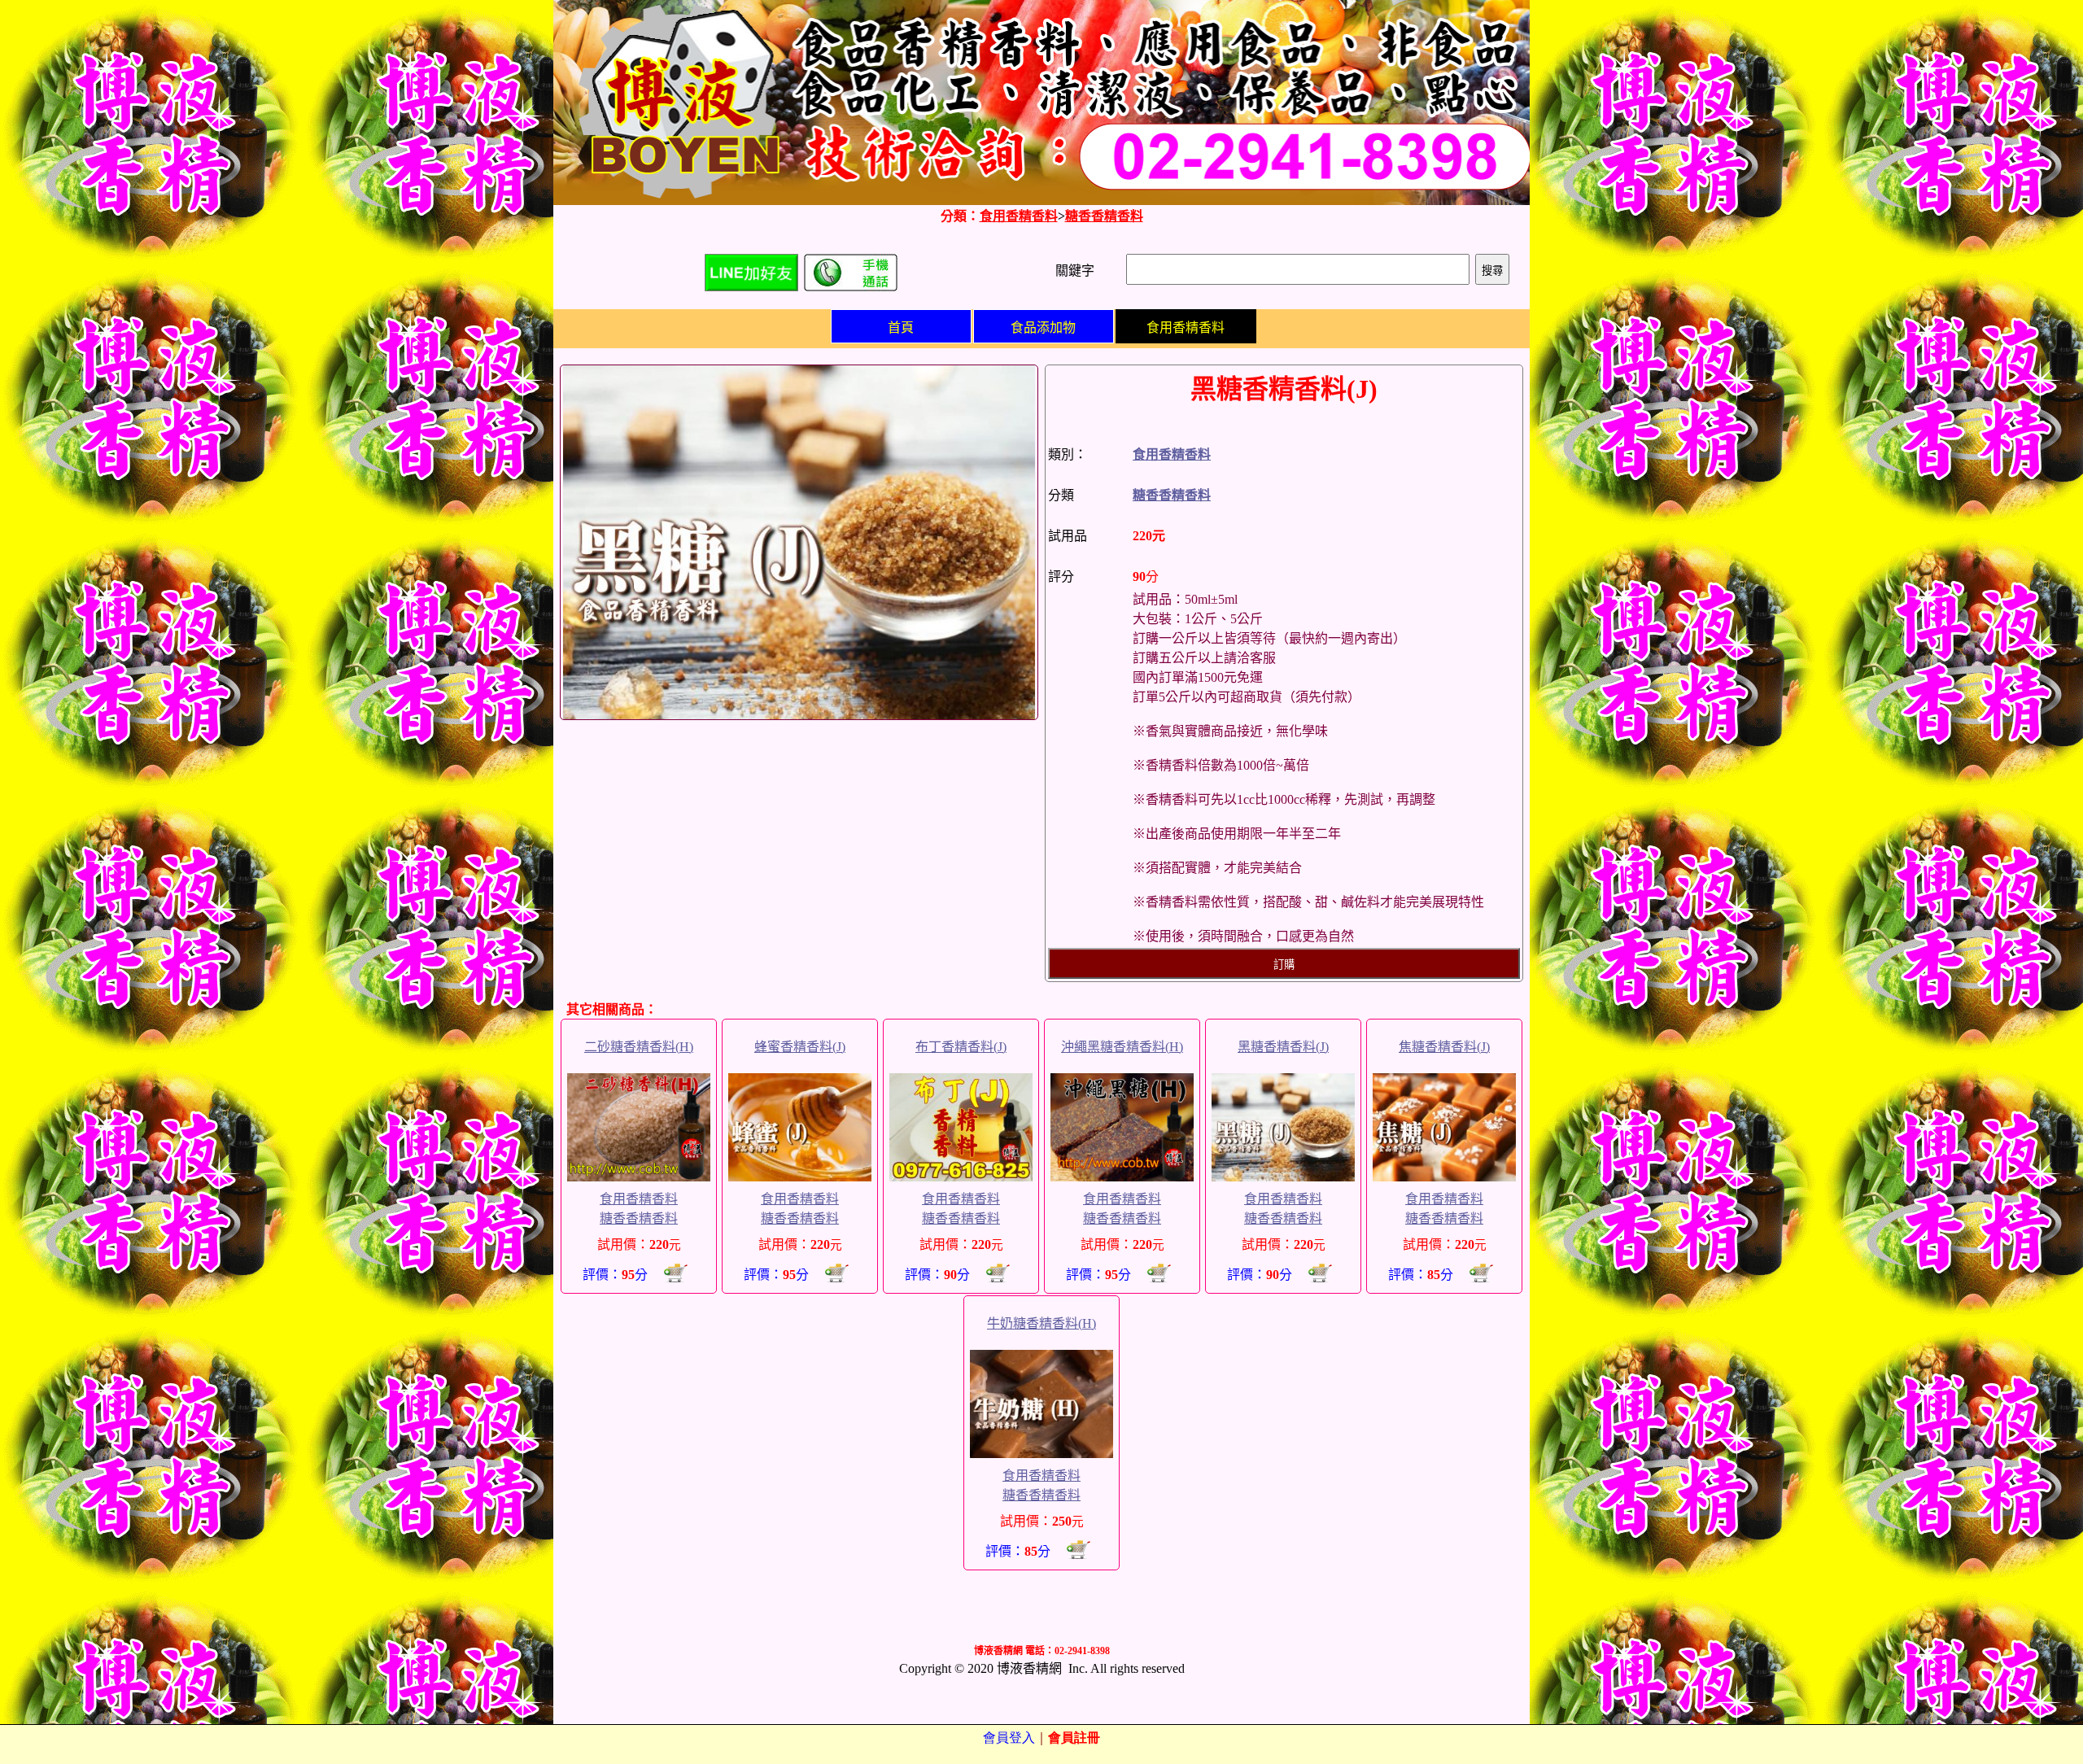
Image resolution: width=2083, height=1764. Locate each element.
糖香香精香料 (1104, 216)
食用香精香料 (1019, 216)
